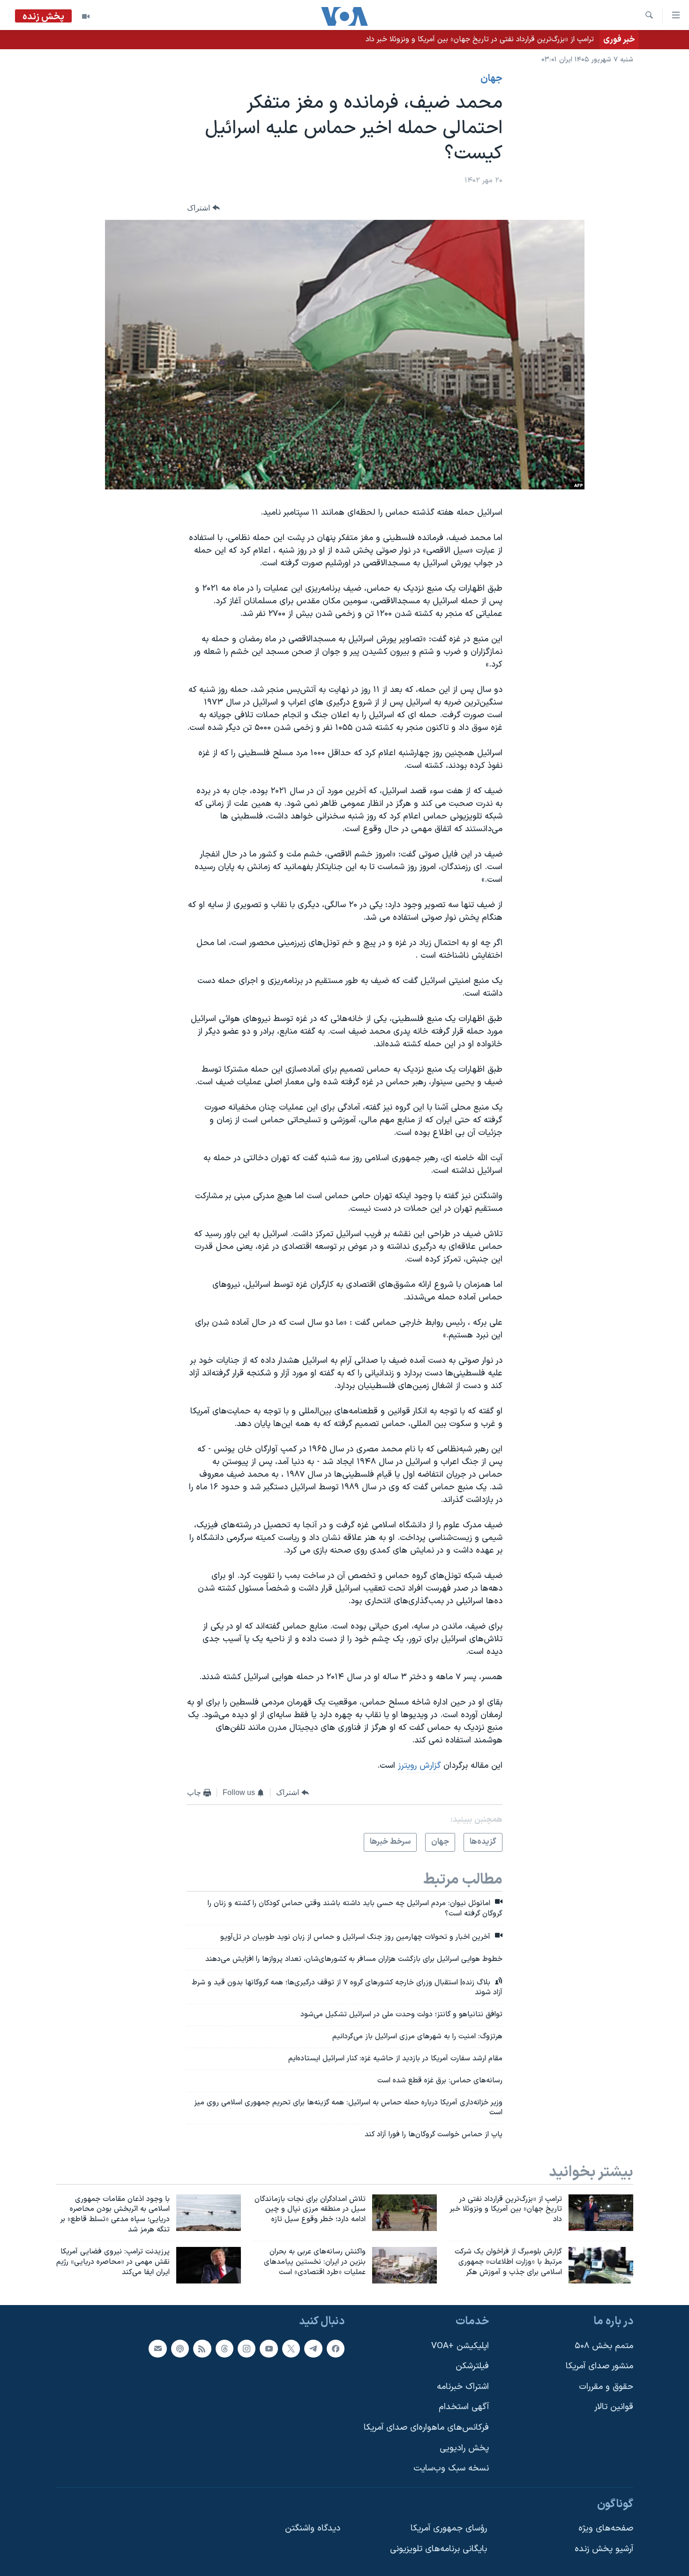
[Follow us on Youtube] (269, 2348)
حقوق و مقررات (606, 2386)
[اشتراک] (157, 2348)
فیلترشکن (472, 2366)
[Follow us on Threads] (225, 2348)
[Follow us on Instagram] (247, 2348)
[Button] (203, 208)
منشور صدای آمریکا (599, 2366)
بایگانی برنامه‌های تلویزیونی (438, 2549)
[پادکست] (180, 2348)
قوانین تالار (614, 2407)
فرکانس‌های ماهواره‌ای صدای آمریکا (426, 2428)
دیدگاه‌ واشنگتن (313, 2528)
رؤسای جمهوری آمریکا (449, 2528)
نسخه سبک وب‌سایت (451, 2468)
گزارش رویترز (419, 1766)
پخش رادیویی (464, 2448)
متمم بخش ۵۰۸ (604, 2346)
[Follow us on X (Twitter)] (291, 2348)
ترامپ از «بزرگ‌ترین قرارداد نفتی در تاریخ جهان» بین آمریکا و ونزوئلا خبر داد (480, 39)
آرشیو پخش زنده (604, 2549)
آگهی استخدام (464, 2407)
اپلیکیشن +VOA (460, 2346)
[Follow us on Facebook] (336, 2348)
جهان (491, 79)
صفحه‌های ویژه (606, 2528)
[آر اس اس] (202, 2348)
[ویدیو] (86, 16)
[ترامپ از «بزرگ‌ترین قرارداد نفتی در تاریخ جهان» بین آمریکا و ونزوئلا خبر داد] (601, 2213)
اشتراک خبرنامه (463, 2386)
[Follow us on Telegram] (313, 2348)
